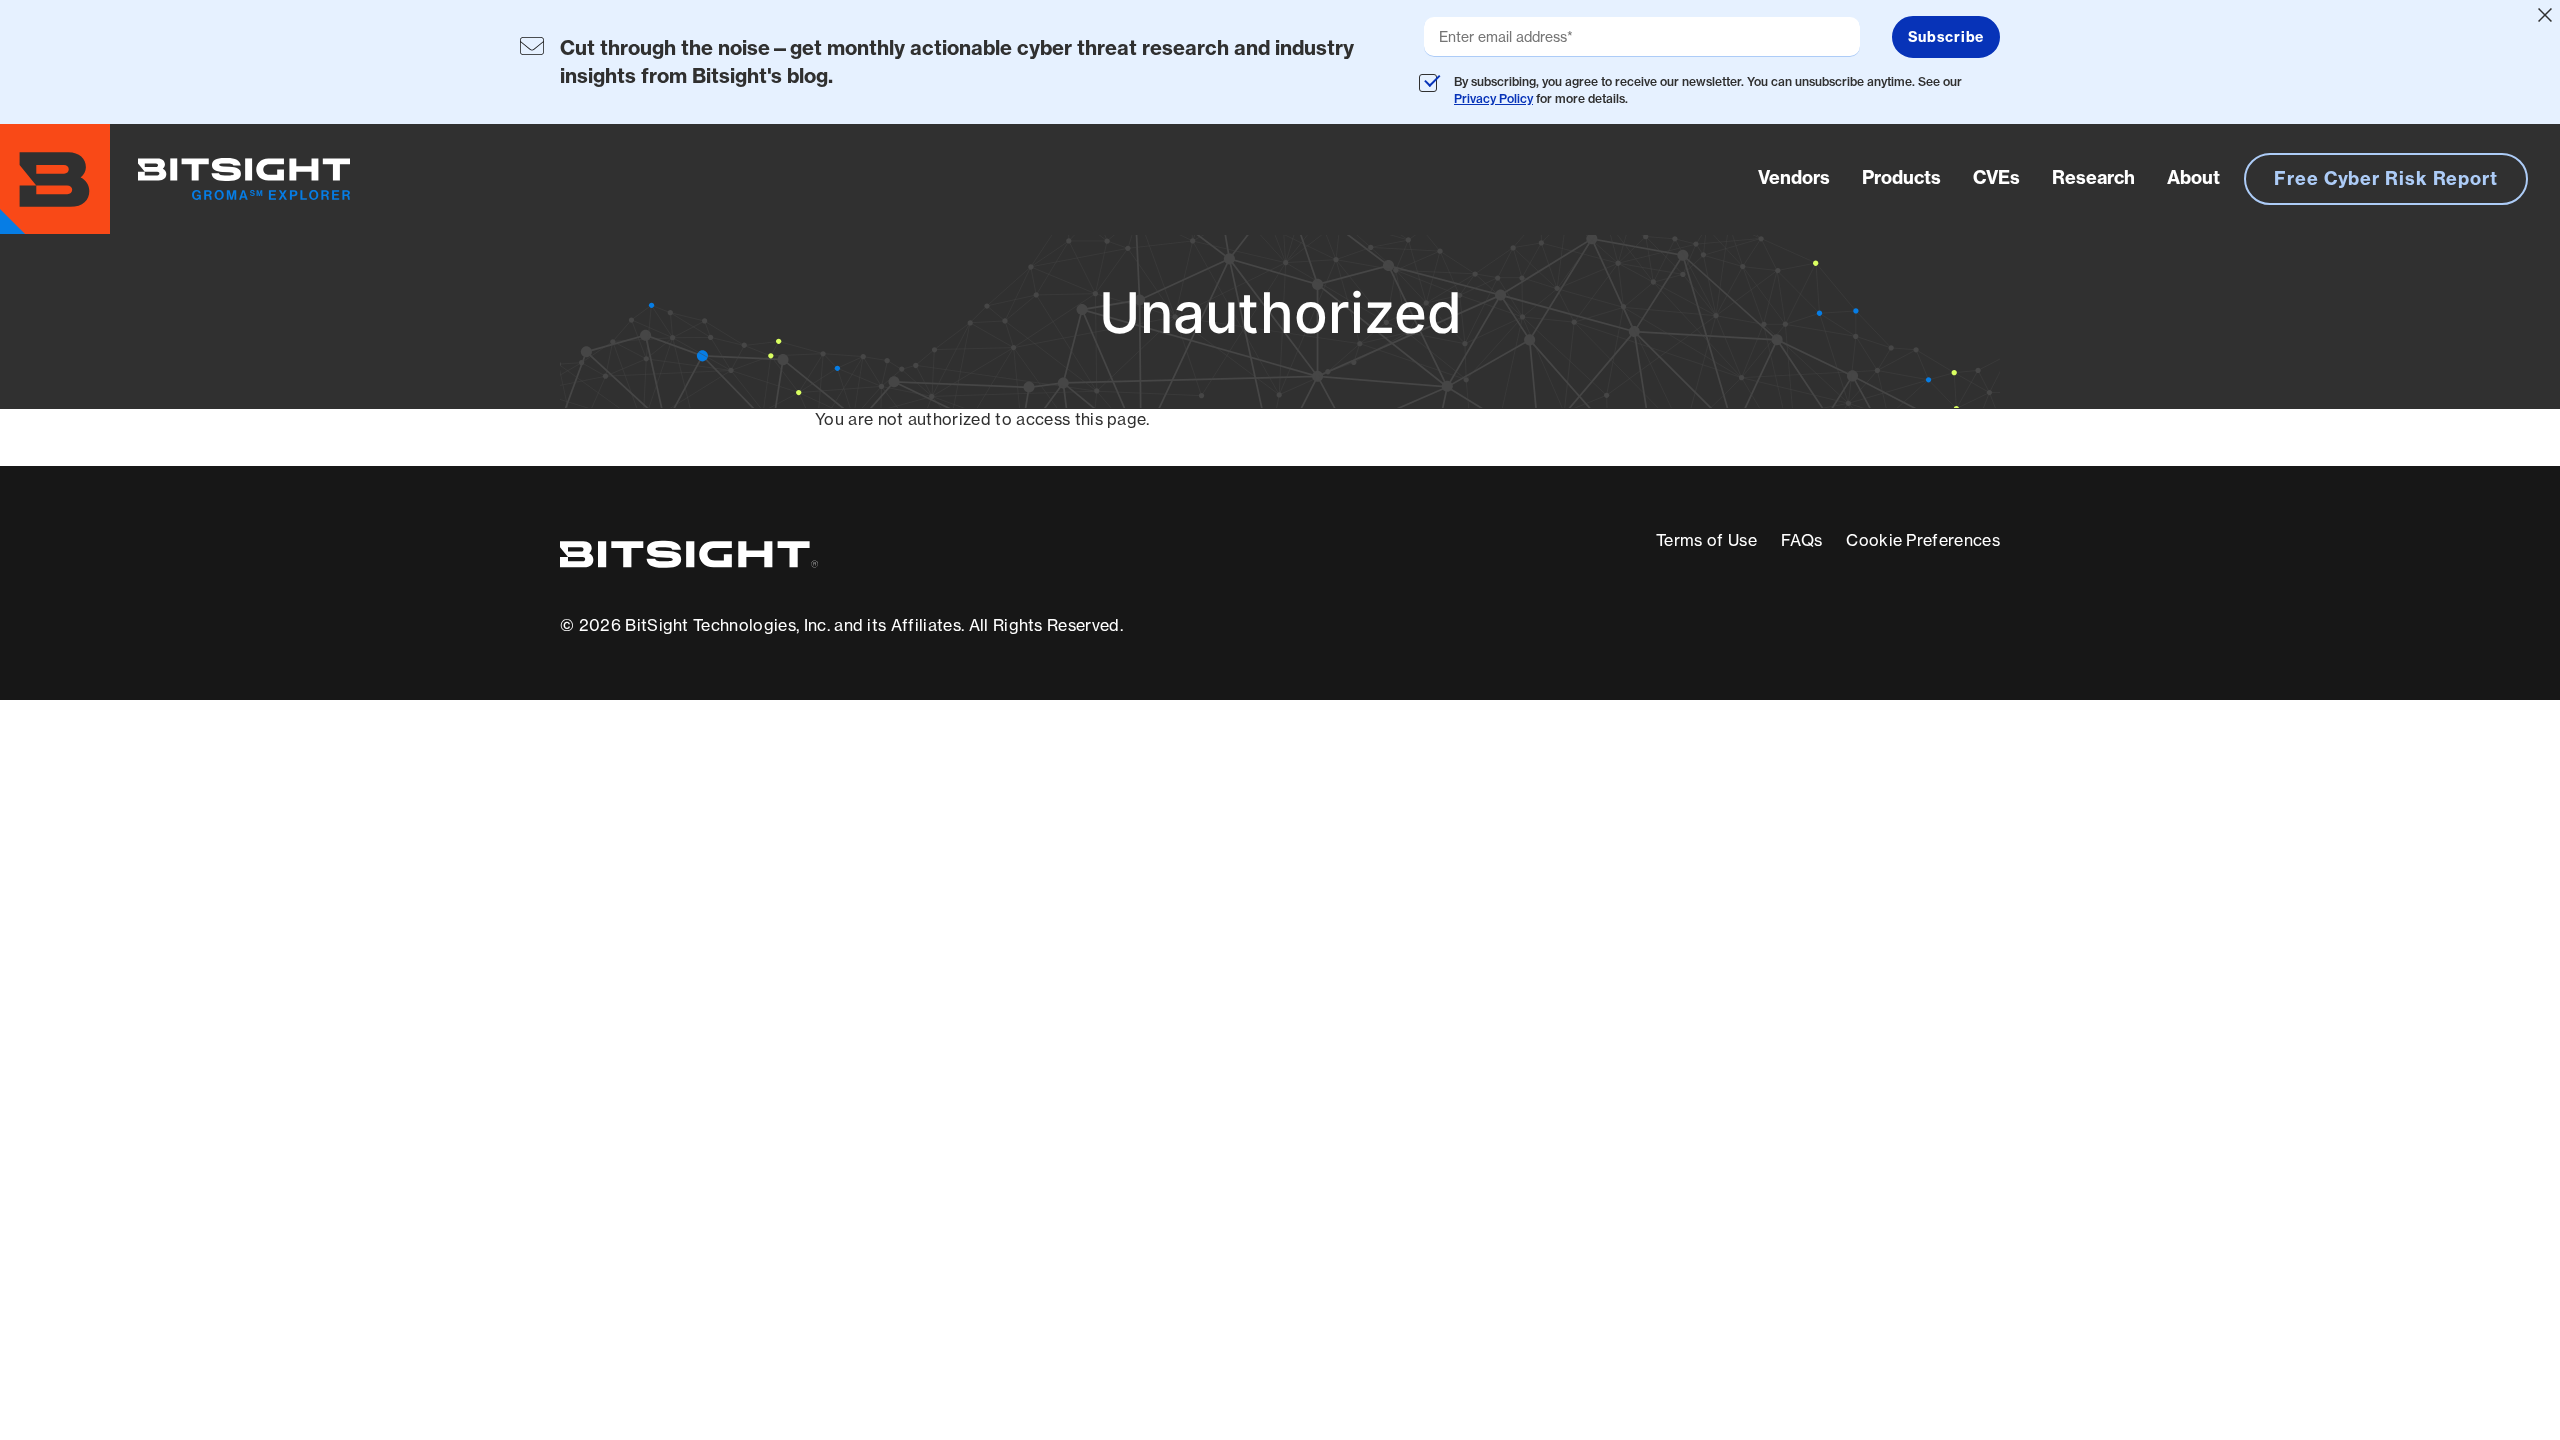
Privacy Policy (1493, 98)
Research (2093, 177)
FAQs (1801, 540)
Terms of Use (1706, 540)
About (2193, 177)
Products (1901, 177)
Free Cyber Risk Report (2386, 178)
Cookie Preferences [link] (1923, 540)
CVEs (1996, 177)
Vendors (1794, 177)
